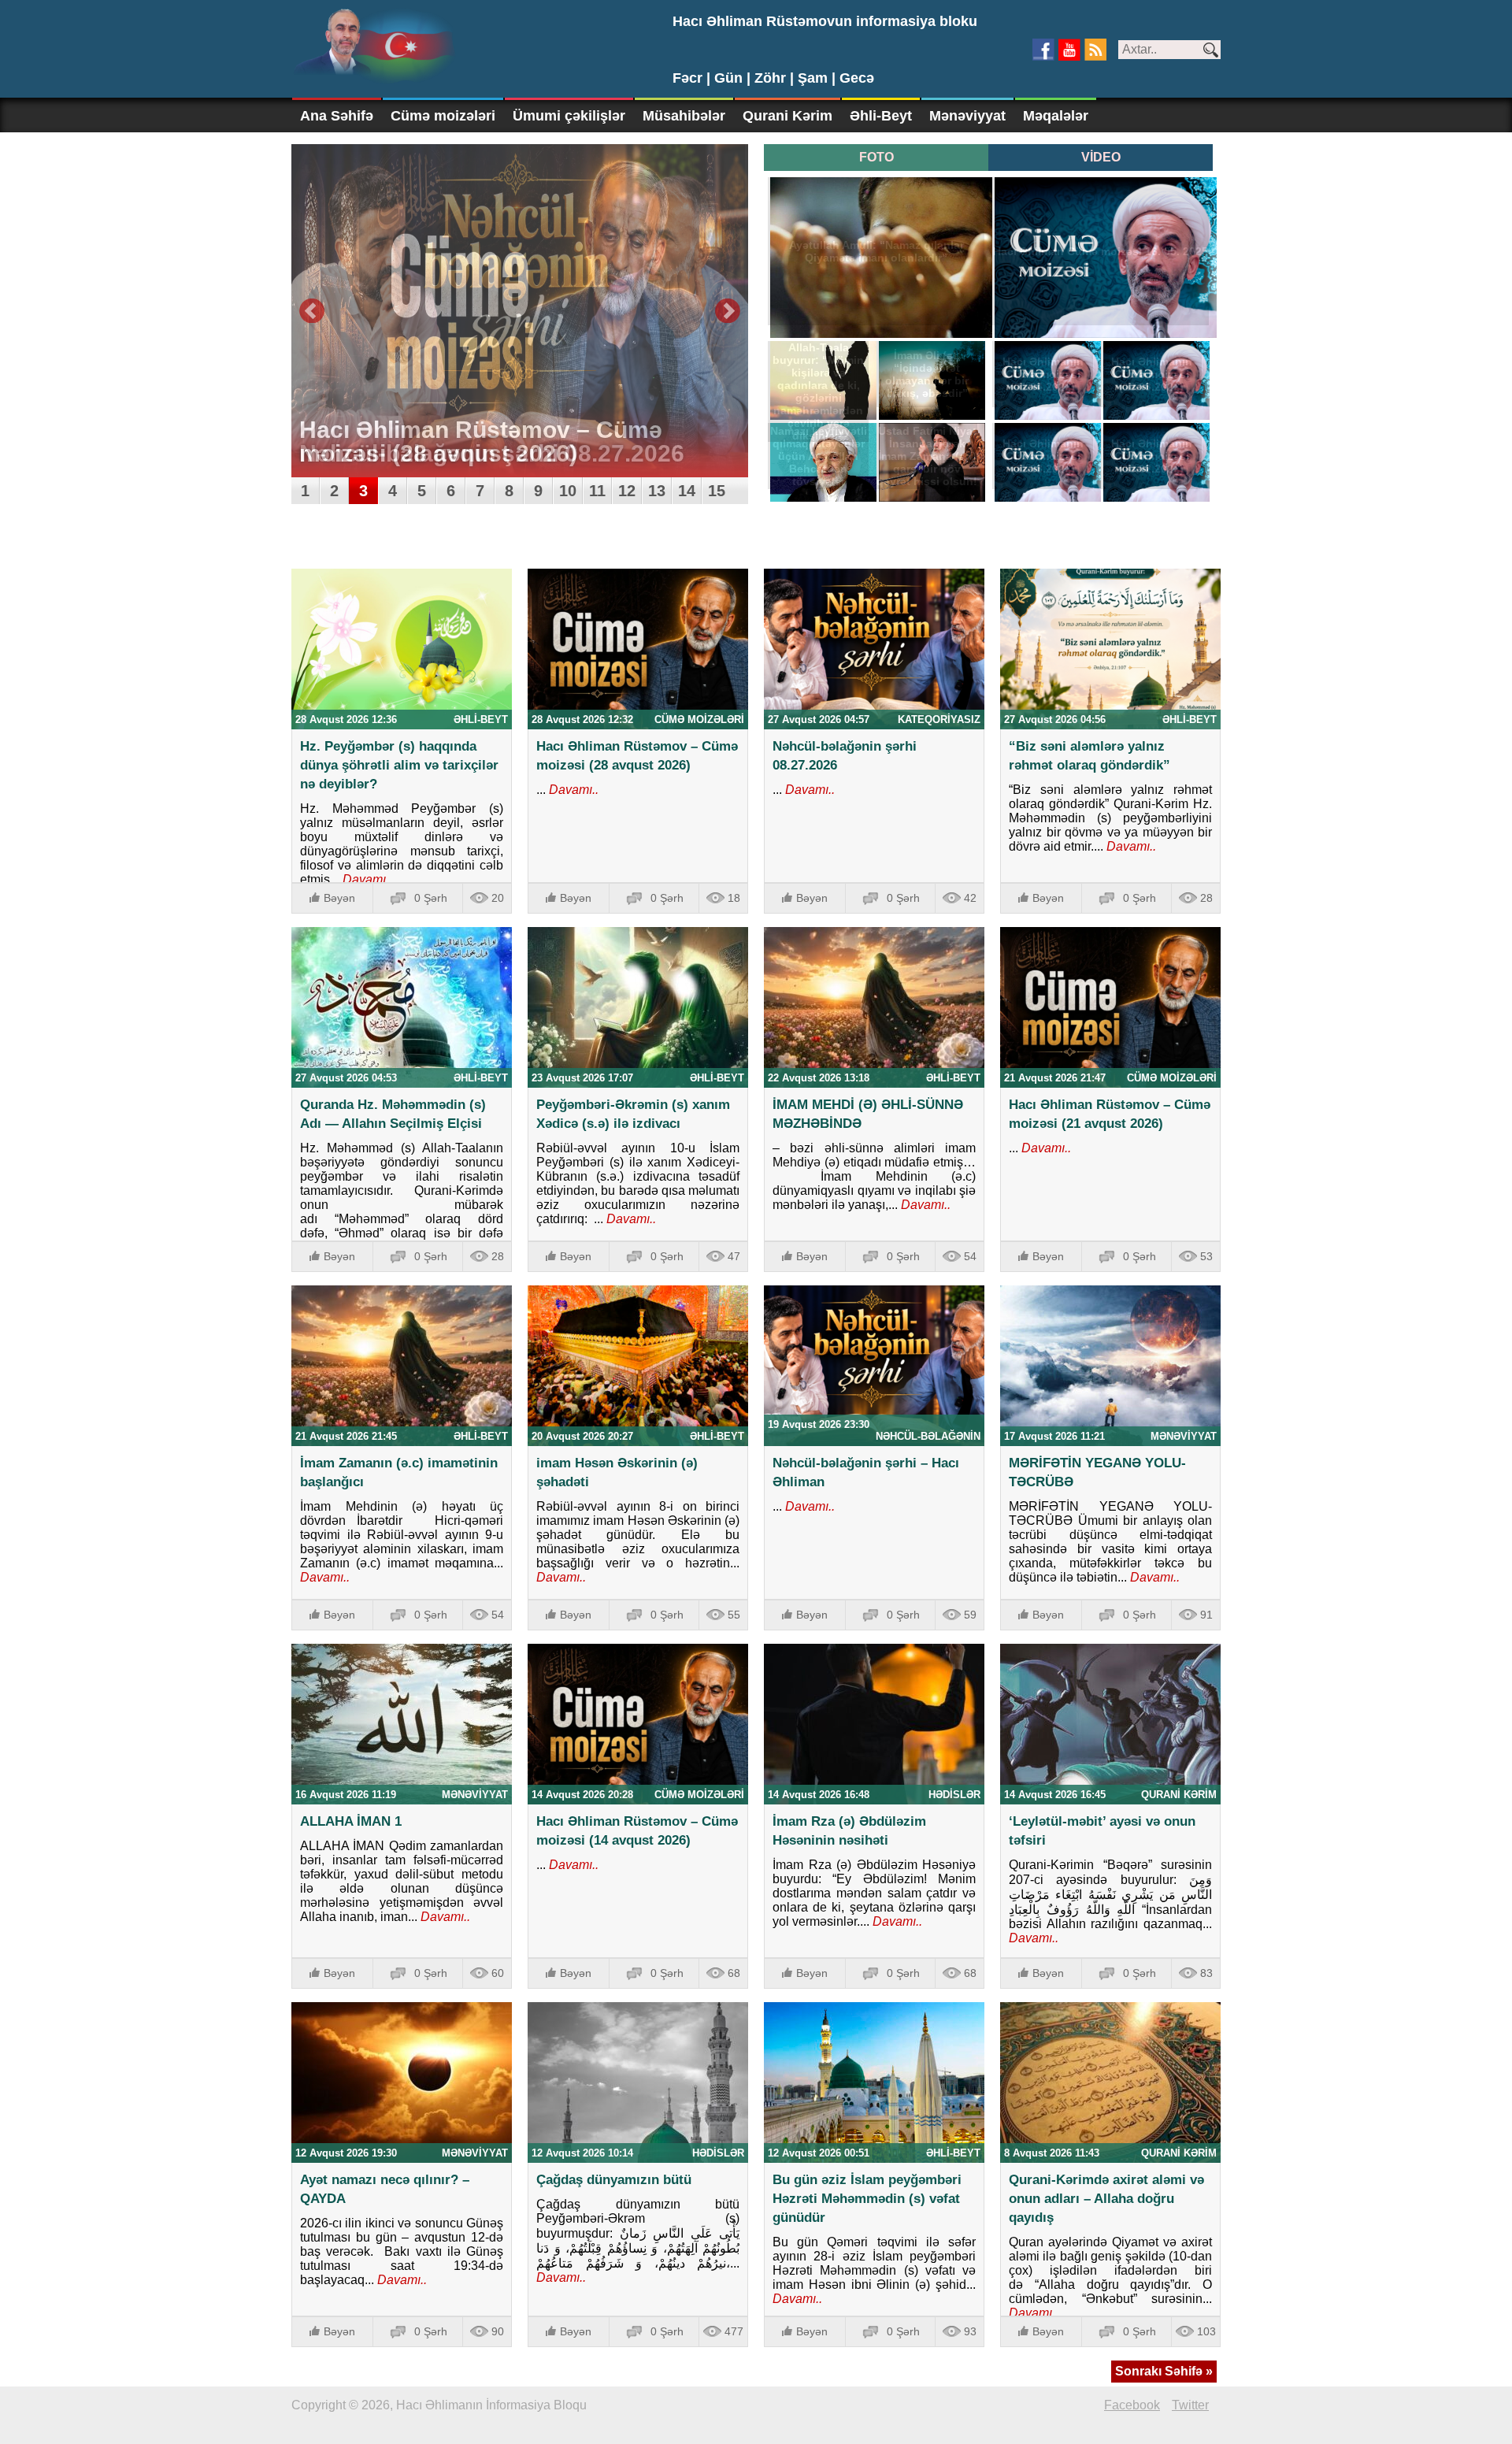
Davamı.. (366, 879)
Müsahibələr (684, 116)
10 (568, 491)
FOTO (876, 157)
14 (687, 491)
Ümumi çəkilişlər (569, 116)
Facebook (1132, 2405)
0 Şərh (431, 898)
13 (657, 491)
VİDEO (1101, 157)
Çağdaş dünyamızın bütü (614, 2180)
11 (597, 491)
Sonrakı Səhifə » (1164, 2371)
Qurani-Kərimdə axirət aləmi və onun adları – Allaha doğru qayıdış (1106, 2199)
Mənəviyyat (967, 116)
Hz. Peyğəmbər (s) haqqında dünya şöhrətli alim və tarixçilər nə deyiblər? (399, 765)
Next (728, 311)
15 (717, 491)
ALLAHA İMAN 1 (351, 1821)
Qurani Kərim (787, 116)
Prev (312, 311)
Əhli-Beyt (881, 116)
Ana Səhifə (337, 116)
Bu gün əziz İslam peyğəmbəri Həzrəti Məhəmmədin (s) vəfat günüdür (867, 2199)
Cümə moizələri (443, 116)
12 (627, 491)
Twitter (1190, 2405)
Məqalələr (1056, 116)
